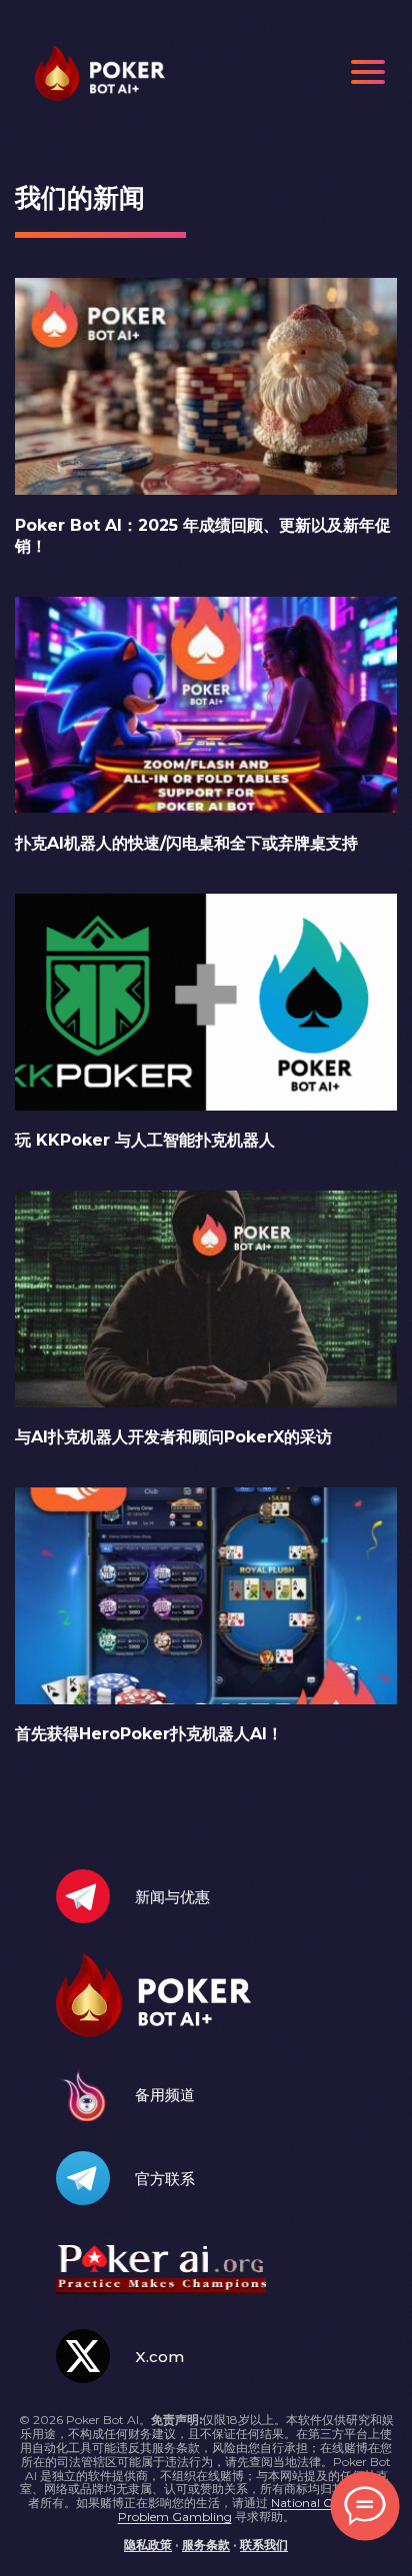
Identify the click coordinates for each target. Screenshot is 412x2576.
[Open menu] (368, 72)
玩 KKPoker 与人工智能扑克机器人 (145, 1140)
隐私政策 (148, 2545)
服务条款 (206, 2545)
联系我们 (264, 2545)
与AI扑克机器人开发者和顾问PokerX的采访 (173, 1437)
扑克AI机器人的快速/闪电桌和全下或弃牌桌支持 (186, 843)
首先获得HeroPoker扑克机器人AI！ (149, 1734)
